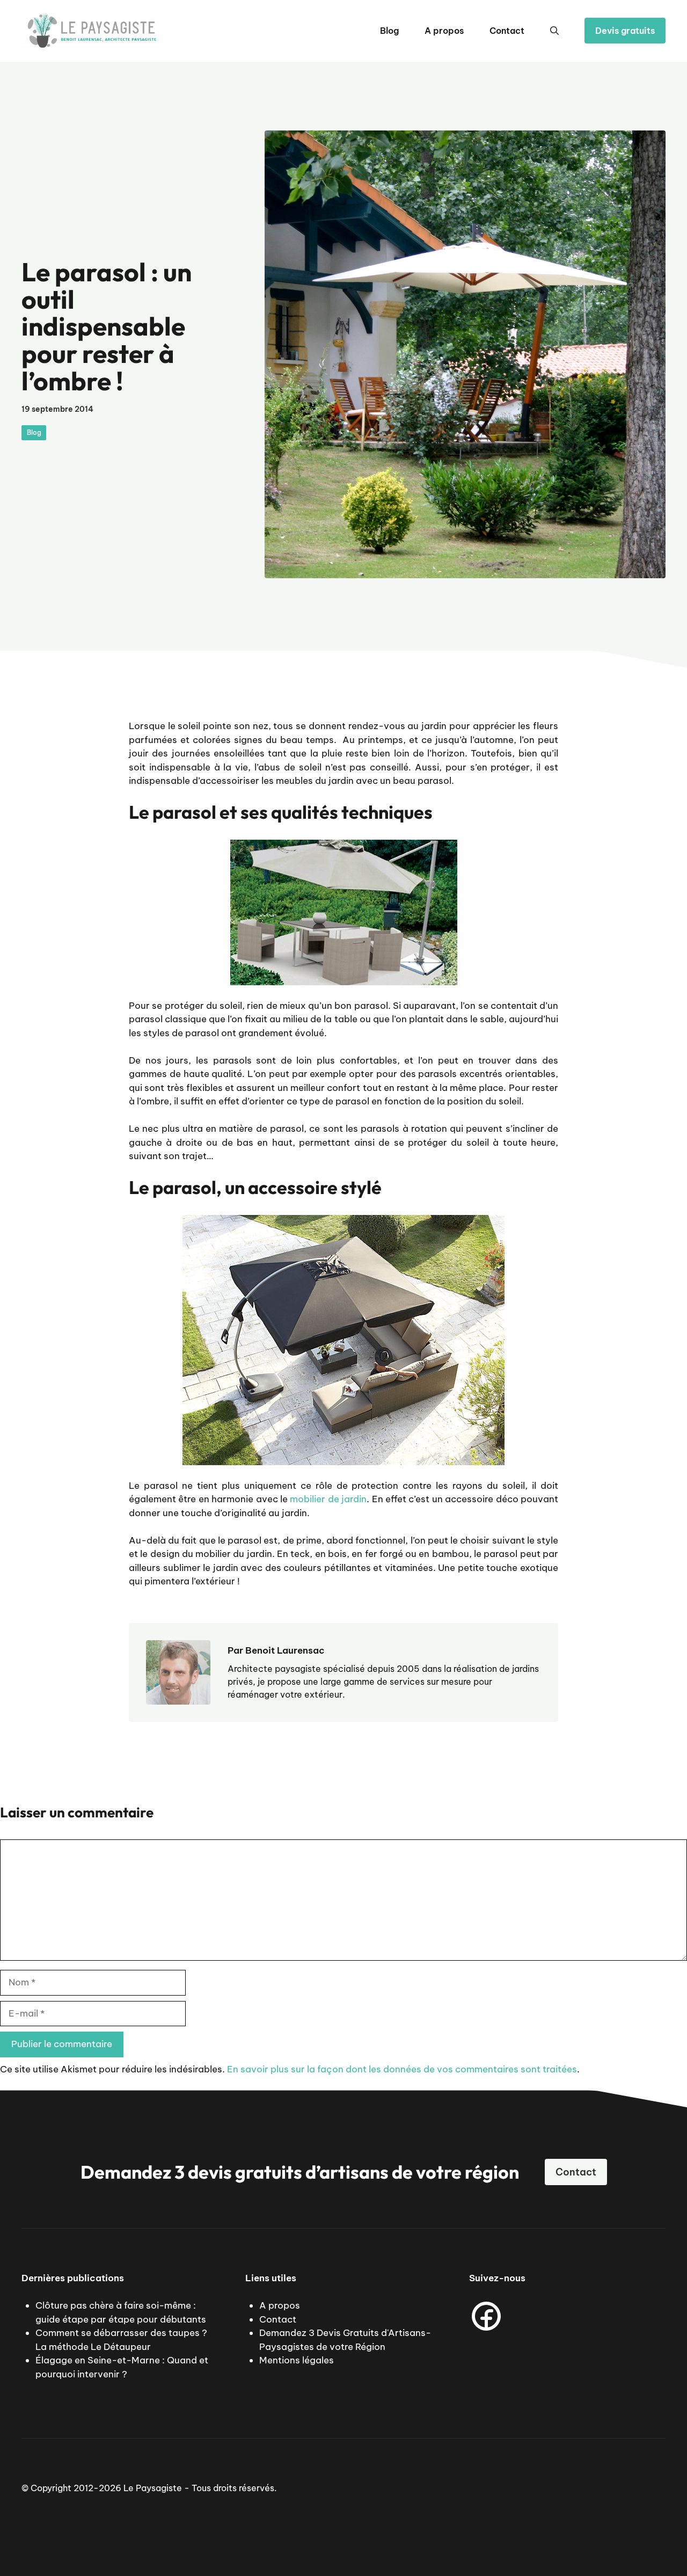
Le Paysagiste (153, 2488)
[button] (554, 31)
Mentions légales (297, 2360)
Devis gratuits (625, 31)
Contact (507, 31)
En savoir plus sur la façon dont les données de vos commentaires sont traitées (402, 2069)
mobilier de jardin (328, 1499)
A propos (444, 31)
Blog (389, 31)
